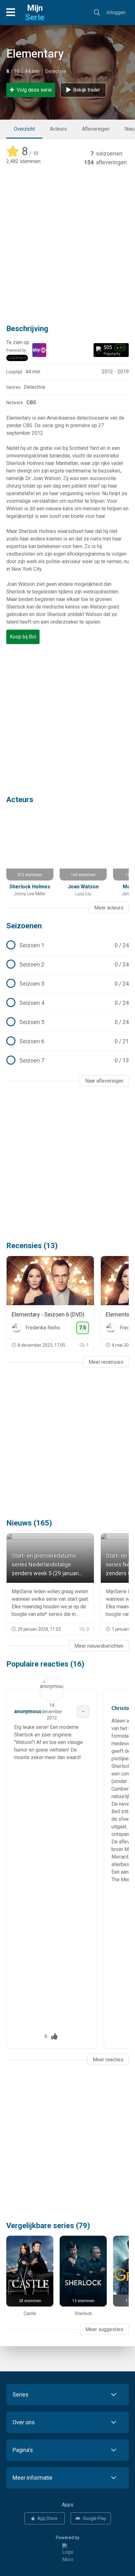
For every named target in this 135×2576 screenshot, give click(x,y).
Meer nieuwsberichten (99, 1646)
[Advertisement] (67, 241)
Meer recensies (106, 1362)
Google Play (94, 2518)
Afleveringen (96, 129)
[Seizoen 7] (67, 1061)
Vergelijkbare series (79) (48, 2226)
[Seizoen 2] (67, 965)
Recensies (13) (32, 1246)
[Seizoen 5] (67, 1022)
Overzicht (24, 129)
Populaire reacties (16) (45, 1664)
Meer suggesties (104, 2329)
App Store (47, 2518)
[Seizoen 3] (67, 984)
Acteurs (58, 129)
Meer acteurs (109, 908)
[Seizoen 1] (67, 945)
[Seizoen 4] (67, 1003)
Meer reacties (108, 2060)
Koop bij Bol (23, 637)
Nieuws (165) (29, 1523)
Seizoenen (24, 926)
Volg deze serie (34, 90)
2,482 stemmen (23, 161)
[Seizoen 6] (67, 1041)
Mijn (35, 13)
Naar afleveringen (104, 1081)
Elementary (35, 54)
